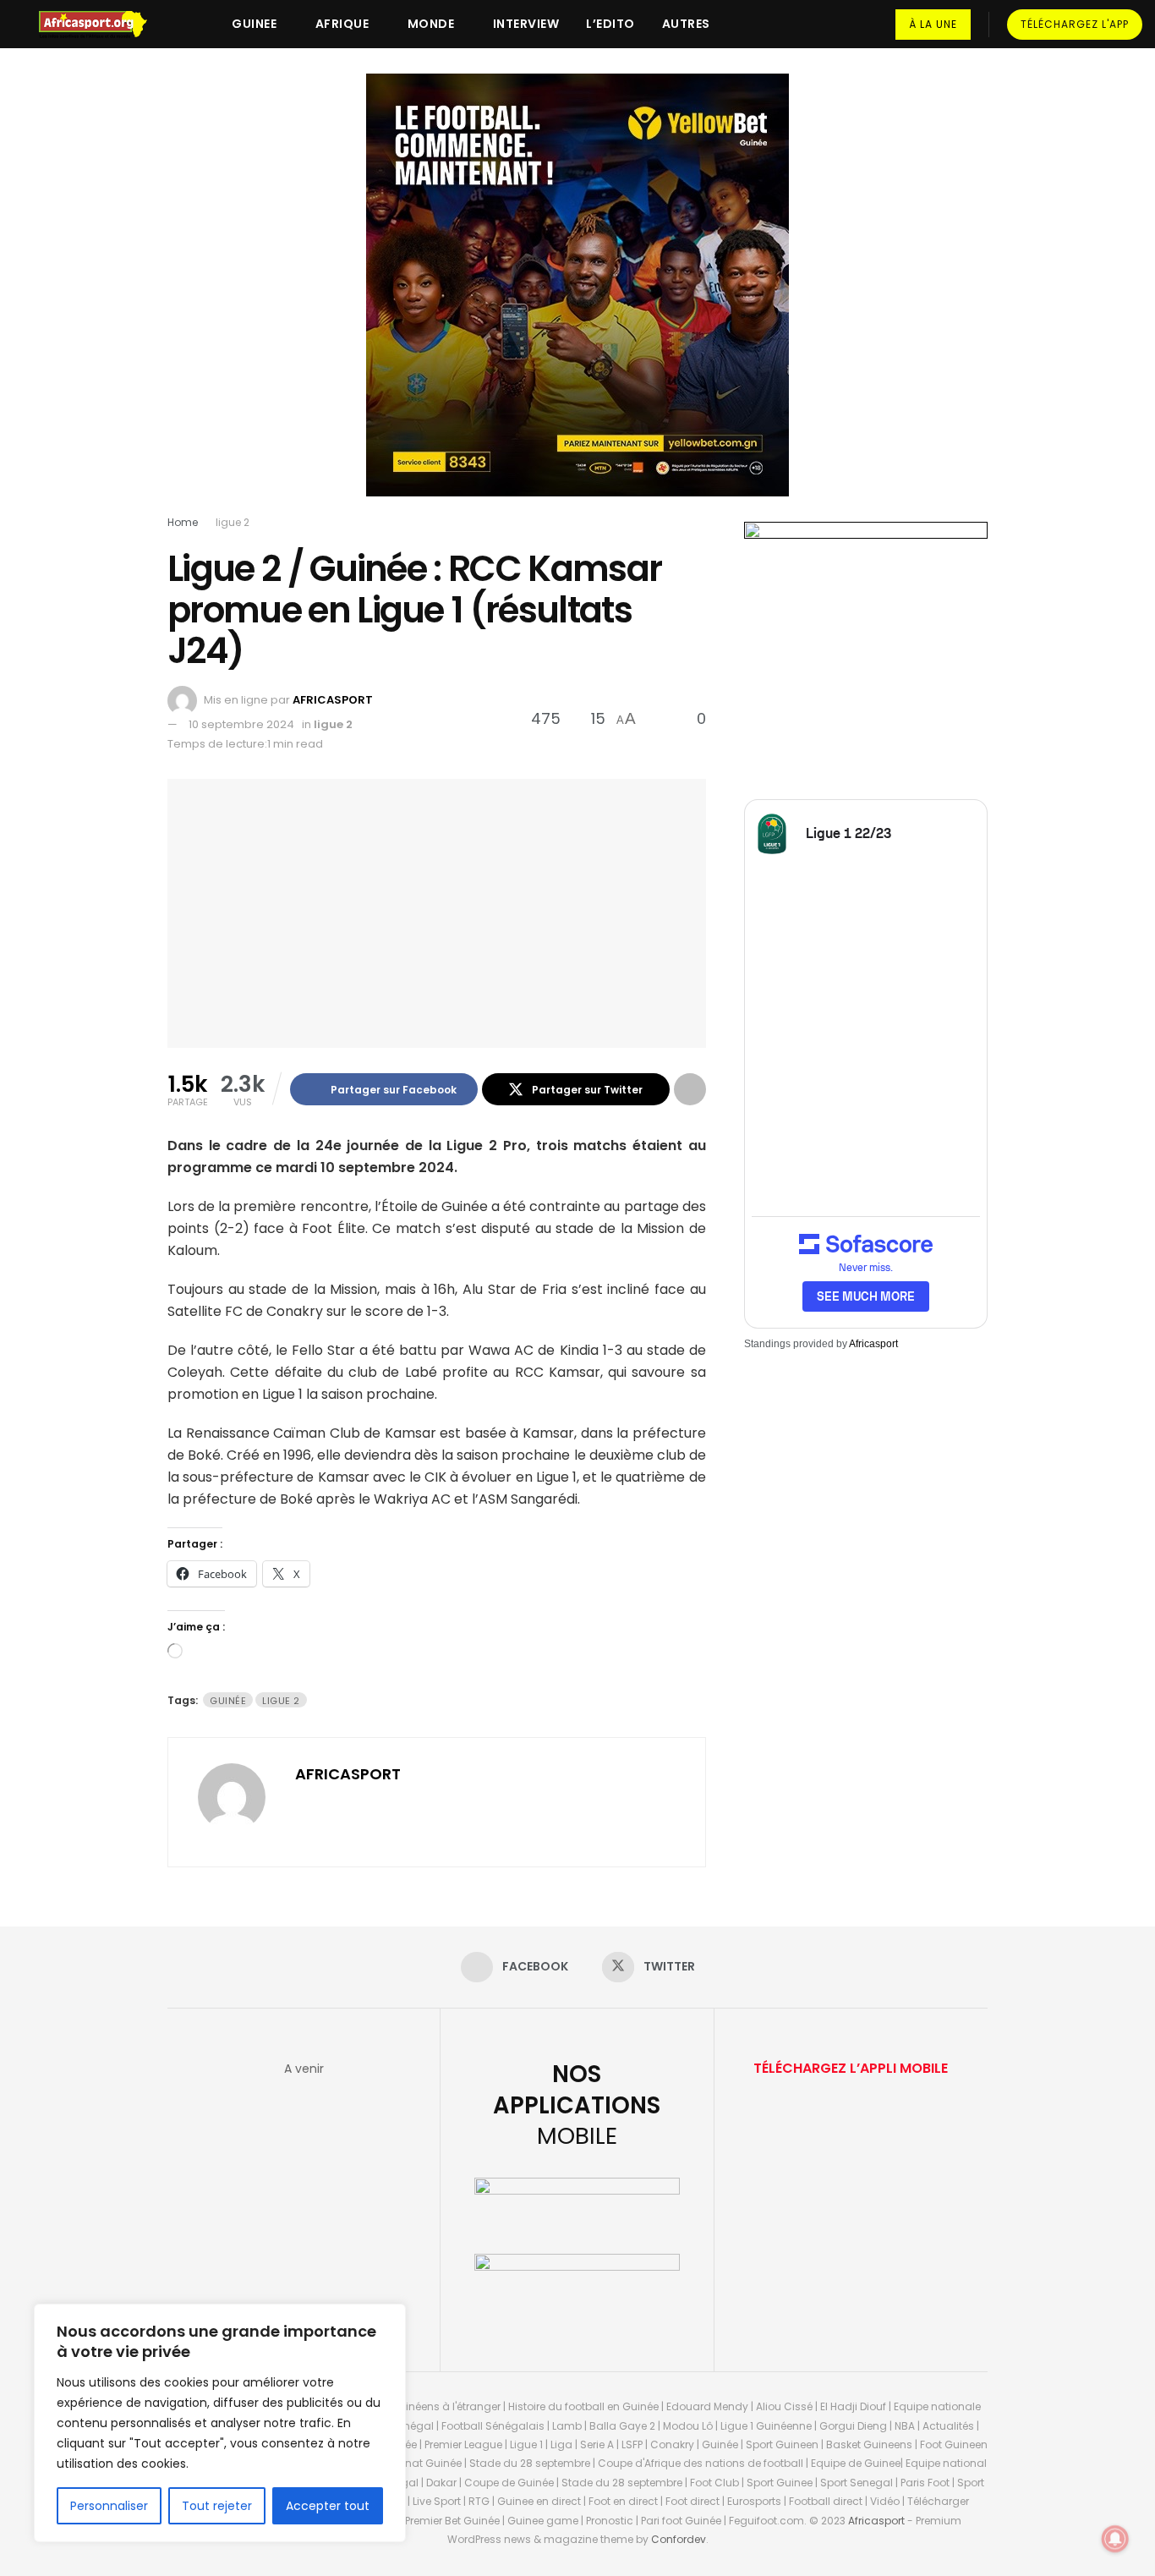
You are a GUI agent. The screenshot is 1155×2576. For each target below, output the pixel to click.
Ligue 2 (281, 1701)
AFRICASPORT (333, 700)
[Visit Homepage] (101, 25)
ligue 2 (233, 522)
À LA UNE (933, 24)
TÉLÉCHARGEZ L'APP (1075, 24)
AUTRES (686, 24)
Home (183, 522)
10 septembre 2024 (241, 724)
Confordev (679, 2539)
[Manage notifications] (1115, 2539)
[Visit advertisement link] (577, 298)
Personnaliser (109, 2506)
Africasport (873, 1344)
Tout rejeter (217, 2506)
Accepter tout (328, 2506)
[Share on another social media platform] (690, 1089)
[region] (220, 2423)
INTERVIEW (526, 24)
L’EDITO (610, 24)
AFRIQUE (342, 24)
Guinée (228, 1701)
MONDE (431, 24)
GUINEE (254, 24)
